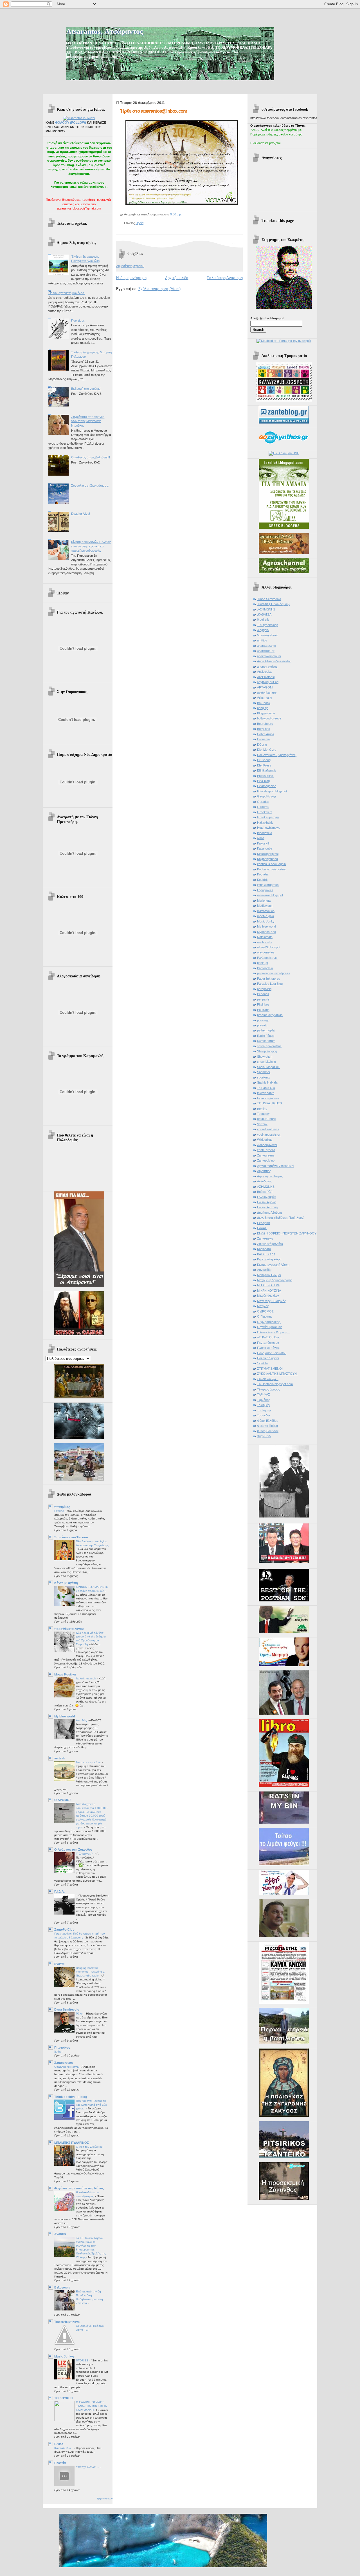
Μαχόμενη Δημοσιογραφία (275, 1280)
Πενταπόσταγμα (268, 1343)
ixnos (261, 838)
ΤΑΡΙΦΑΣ (264, 1394)
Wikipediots (265, 1140)
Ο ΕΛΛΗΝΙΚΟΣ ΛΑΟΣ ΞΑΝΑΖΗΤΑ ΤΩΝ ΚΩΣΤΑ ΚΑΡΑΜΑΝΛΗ (91, 2406)
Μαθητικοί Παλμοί (269, 1275)
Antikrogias (265, 672)
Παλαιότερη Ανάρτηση (225, 278)
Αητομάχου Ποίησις (270, 1176)
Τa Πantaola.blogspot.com (275, 1384)
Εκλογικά (263, 1223)
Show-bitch (265, 1057)
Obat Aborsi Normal (67, 2067)
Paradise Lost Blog (270, 984)
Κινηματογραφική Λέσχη (273, 1265)
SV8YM (59, 1964)
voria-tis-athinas (268, 1129)
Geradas (263, 802)
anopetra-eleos (267, 667)
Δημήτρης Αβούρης (270, 1213)
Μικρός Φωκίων (268, 1296)
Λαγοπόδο (264, 1270)
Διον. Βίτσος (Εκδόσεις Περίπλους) (281, 1218)
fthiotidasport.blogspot (272, 791)
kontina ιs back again (271, 864)
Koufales (263, 874)
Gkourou (263, 807)
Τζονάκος (264, 1400)
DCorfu (262, 745)
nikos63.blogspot (269, 947)
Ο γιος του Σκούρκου (90, 2147)
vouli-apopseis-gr (269, 1135)
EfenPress (264, 765)
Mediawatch (265, 906)
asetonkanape (267, 692)
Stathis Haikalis (267, 1082)
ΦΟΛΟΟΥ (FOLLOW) (71, 122)
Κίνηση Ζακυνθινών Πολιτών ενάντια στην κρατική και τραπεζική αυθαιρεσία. (91, 546)
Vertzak (262, 1124)
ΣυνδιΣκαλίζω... (268, 1379)
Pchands (263, 994)
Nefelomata (265, 937)
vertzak (60, 1758)
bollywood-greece (269, 718)
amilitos (262, 640)
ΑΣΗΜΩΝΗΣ (266, 1187)
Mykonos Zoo (266, 932)
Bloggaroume (266, 713)
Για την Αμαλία (267, 1202)
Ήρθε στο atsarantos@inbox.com (154, 111)
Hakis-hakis (265, 823)
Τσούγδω (264, 1415)
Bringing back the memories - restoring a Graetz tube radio (90, 1972)
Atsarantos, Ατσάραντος (104, 31)
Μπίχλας (263, 1306)
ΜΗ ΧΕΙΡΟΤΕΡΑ (268, 1285)
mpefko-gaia (265, 916)
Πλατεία (60, 2463)
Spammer (264, 1072)
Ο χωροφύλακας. (269, 1322)
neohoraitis (265, 942)
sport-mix (264, 1077)
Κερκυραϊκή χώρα (269, 1259)
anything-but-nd (268, 682)
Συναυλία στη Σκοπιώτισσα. (90, 485)
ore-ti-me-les (266, 952)
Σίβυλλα (263, 1363)
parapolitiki (264, 989)
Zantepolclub (266, 1160)
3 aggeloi (263, 630)
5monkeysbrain (268, 635)
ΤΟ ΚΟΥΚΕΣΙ (64, 2398)
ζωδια (58, 2052)
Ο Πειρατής (265, 1316)
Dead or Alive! (81, 514)
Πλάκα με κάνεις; (269, 1348)
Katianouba (265, 848)
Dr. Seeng (264, 760)
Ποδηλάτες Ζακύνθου (272, 1353)
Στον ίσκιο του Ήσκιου (71, 1537)
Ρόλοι (80, 2014)
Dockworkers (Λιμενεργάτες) (277, 755)
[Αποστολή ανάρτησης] (183, 214)
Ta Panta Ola (266, 1088)
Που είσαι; (78, 320)
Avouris (60, 2234)
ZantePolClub (64, 1929)
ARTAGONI (265, 687)
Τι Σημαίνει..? (85, 1854)
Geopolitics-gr (267, 796)
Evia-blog (263, 781)
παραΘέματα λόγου (69, 1629)
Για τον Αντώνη (267, 1207)
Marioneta (264, 901)
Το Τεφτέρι (264, 1410)
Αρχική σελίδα (177, 278)
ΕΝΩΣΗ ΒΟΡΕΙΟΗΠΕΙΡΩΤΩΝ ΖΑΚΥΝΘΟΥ (287, 1233)
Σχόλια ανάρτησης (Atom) (159, 289)
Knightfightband (267, 859)
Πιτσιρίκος (62, 2047)
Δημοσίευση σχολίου (130, 266)
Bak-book (264, 703)
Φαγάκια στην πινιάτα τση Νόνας (79, 2188)
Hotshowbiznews (269, 828)
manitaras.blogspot (270, 895)
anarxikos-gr (266, 651)
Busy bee (264, 729)
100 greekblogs (268, 625)
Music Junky (266, 921)
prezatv (262, 1025)
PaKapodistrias (267, 958)
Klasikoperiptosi (268, 854)
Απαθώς (82, 1720)
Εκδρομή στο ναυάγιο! (86, 389)
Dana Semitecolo (67, 2009)
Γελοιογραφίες (267, 1197)
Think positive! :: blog (71, 2097)
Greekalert (264, 812)
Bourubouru (265, 724)
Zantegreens (64, 2063)
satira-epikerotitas (269, 1046)
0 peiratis (263, 620)
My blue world (65, 1716)
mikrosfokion (266, 911)
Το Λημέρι (264, 1405)
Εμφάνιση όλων (105, 2499)
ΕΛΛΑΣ (262, 1228)
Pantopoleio (265, 968)
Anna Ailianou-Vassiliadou (274, 661)
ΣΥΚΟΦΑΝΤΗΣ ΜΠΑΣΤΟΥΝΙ (277, 1374)
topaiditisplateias (268, 1098)
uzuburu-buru (266, 1119)
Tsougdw (263, 1114)
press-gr (263, 1020)
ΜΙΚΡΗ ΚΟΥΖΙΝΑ (269, 1291)
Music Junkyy (64, 2356)
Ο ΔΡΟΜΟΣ (63, 1800)
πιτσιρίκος (62, 1507)
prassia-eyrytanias (270, 1015)
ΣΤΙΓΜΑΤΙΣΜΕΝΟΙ (270, 1369)
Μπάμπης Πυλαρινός (271, 1301)
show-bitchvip (266, 1062)
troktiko (262, 1109)
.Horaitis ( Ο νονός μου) (273, 604)
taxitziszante (266, 1093)
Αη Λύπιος (264, 1171)
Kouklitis (263, 880)
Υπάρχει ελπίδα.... (88, 2467)
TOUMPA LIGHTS (269, 1103)
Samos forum (266, 1041)
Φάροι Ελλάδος (267, 1421)
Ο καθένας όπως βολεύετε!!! (91, 457)
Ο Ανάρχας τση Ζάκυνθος (73, 1849)
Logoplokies (265, 890)
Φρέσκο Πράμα (267, 1426)
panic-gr (263, 963)
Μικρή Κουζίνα (65, 1674)
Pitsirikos (263, 1004)
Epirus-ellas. (265, 776)
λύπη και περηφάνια (89, 1762)
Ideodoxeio (265, 833)
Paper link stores (269, 979)
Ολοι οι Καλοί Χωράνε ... (274, 1332)
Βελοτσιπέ (62, 2287)
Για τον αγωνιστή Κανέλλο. (67, 293)
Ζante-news (265, 1238)
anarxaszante (266, 646)
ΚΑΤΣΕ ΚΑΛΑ (266, 1254)
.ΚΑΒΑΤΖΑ (264, 614)
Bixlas (59, 2444)
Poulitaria (263, 1010)
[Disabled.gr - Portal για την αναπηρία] (284, 341)
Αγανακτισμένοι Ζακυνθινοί (275, 1166)
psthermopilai (266, 1030)
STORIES (83, 2360)
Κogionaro (264, 1249)
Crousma (263, 739)
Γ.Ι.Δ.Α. (59, 1891)
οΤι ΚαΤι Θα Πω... (269, 1337)
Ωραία (139, 223)
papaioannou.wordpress (274, 973)
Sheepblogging (267, 1051)
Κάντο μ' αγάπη (66, 1583)
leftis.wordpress (268, 885)
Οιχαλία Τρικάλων (269, 1327)
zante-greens (266, 1150)
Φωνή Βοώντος (268, 1431)
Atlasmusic (265, 698)
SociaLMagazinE (268, 1067)
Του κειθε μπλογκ (67, 2322)
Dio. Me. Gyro (267, 750)
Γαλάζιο (60, 1511)
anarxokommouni (269, 656)
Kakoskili (263, 843)
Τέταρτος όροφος (268, 1389)
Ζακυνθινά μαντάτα (270, 1244)
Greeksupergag (268, 817)
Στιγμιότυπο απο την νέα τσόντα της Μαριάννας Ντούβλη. (88, 421)
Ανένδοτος (264, 1181)
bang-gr (262, 708)
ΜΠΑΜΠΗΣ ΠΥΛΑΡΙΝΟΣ (72, 2143)
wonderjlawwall (267, 1145)
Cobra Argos (266, 734)
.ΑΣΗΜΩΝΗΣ (266, 609)
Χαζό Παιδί (264, 1436)
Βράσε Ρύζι (265, 1192)
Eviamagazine (267, 786)
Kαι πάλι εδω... (64, 2448)
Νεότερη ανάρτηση (131, 278)
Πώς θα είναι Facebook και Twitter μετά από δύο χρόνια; (91, 2105)
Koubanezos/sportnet (272, 869)
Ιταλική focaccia (86, 1678)
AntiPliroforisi (266, 677)
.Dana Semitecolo (269, 599)
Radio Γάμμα (266, 1036)
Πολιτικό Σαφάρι (268, 1358)
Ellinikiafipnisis (267, 770)
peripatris (263, 999)
